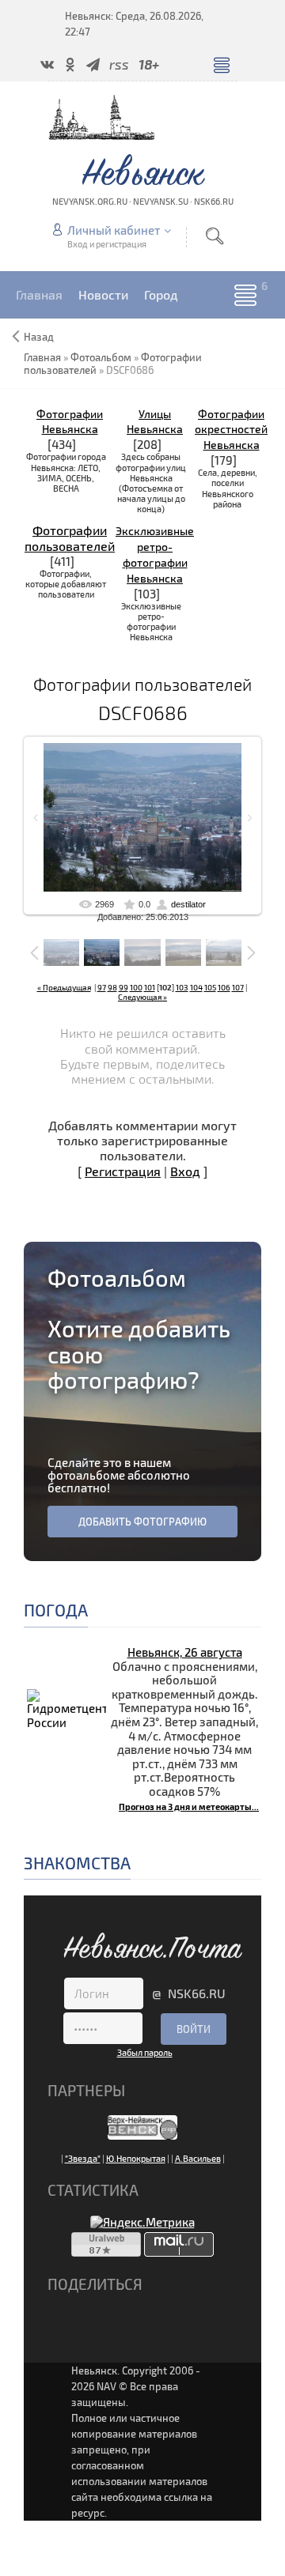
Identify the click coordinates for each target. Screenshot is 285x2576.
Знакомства (77, 1863)
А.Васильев (198, 2158)
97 (102, 987)
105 (210, 987)
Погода (56, 1610)
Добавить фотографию (142, 1522)
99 (123, 987)
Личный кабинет (114, 230)
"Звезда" (83, 2158)
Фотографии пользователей (70, 537)
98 (112, 987)
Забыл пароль (145, 2052)
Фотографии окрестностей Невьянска (231, 430)
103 (182, 987)
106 (224, 987)
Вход (185, 1171)
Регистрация (123, 1171)
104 (196, 987)
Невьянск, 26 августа (185, 1652)
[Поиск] (215, 236)
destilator (188, 904)
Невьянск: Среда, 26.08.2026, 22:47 (134, 24)
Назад (39, 337)
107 (238, 987)
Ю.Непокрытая (136, 2158)
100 (136, 987)
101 (150, 987)
